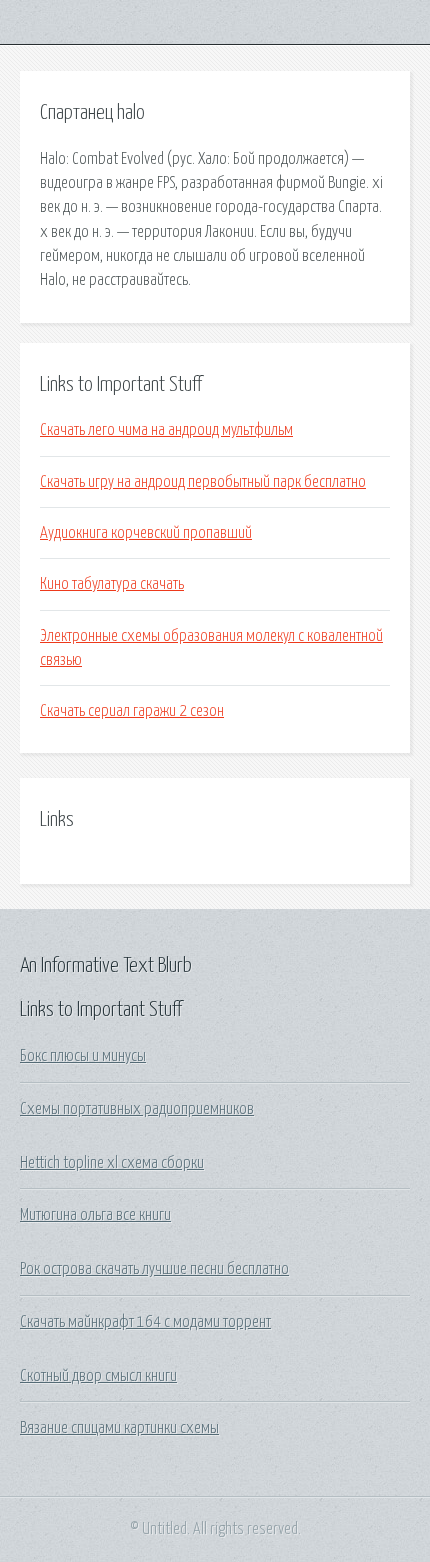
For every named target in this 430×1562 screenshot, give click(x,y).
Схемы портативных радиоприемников (137, 1109)
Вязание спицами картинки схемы (119, 1428)
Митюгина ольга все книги (95, 1215)
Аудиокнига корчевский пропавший (146, 533)
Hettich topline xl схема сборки (112, 1163)
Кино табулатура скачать (112, 584)
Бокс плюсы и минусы (83, 1056)
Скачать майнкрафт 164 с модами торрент (145, 1322)
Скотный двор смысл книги (98, 1376)
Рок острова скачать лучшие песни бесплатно (154, 1269)
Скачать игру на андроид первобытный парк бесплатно (203, 482)
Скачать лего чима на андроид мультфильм (166, 430)
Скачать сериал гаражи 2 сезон (132, 711)
